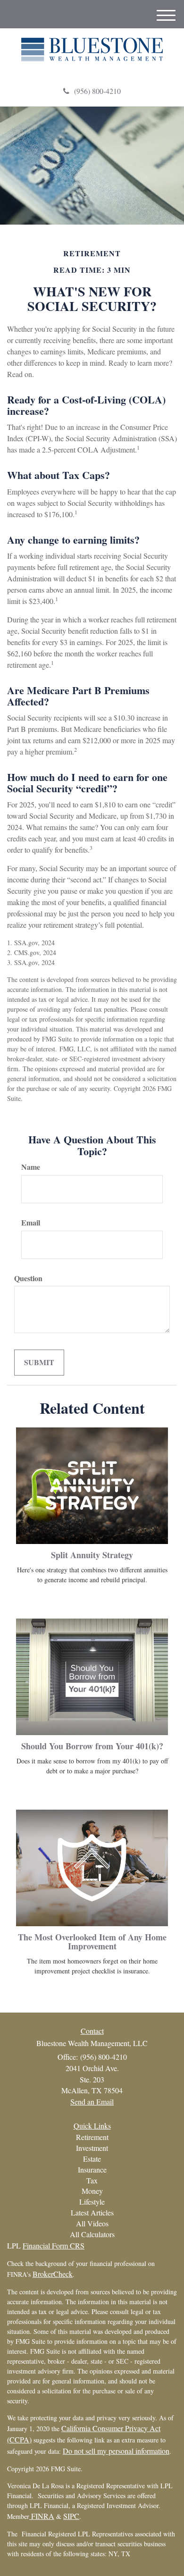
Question (28, 1278)
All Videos (92, 2223)
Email (31, 1223)
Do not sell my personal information (116, 2451)
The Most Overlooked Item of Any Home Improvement (92, 1942)
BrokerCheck (53, 2274)
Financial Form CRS (54, 2245)
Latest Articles (92, 2212)
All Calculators (92, 2234)
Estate (92, 2159)
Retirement (92, 2137)
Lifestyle (92, 2202)
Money (92, 2191)
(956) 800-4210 (97, 91)
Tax (92, 2180)
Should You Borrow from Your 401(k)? (92, 1746)
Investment (92, 2148)
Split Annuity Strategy (92, 1555)
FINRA (42, 2516)
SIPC (71, 2516)
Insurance (92, 2169)
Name (31, 1167)
